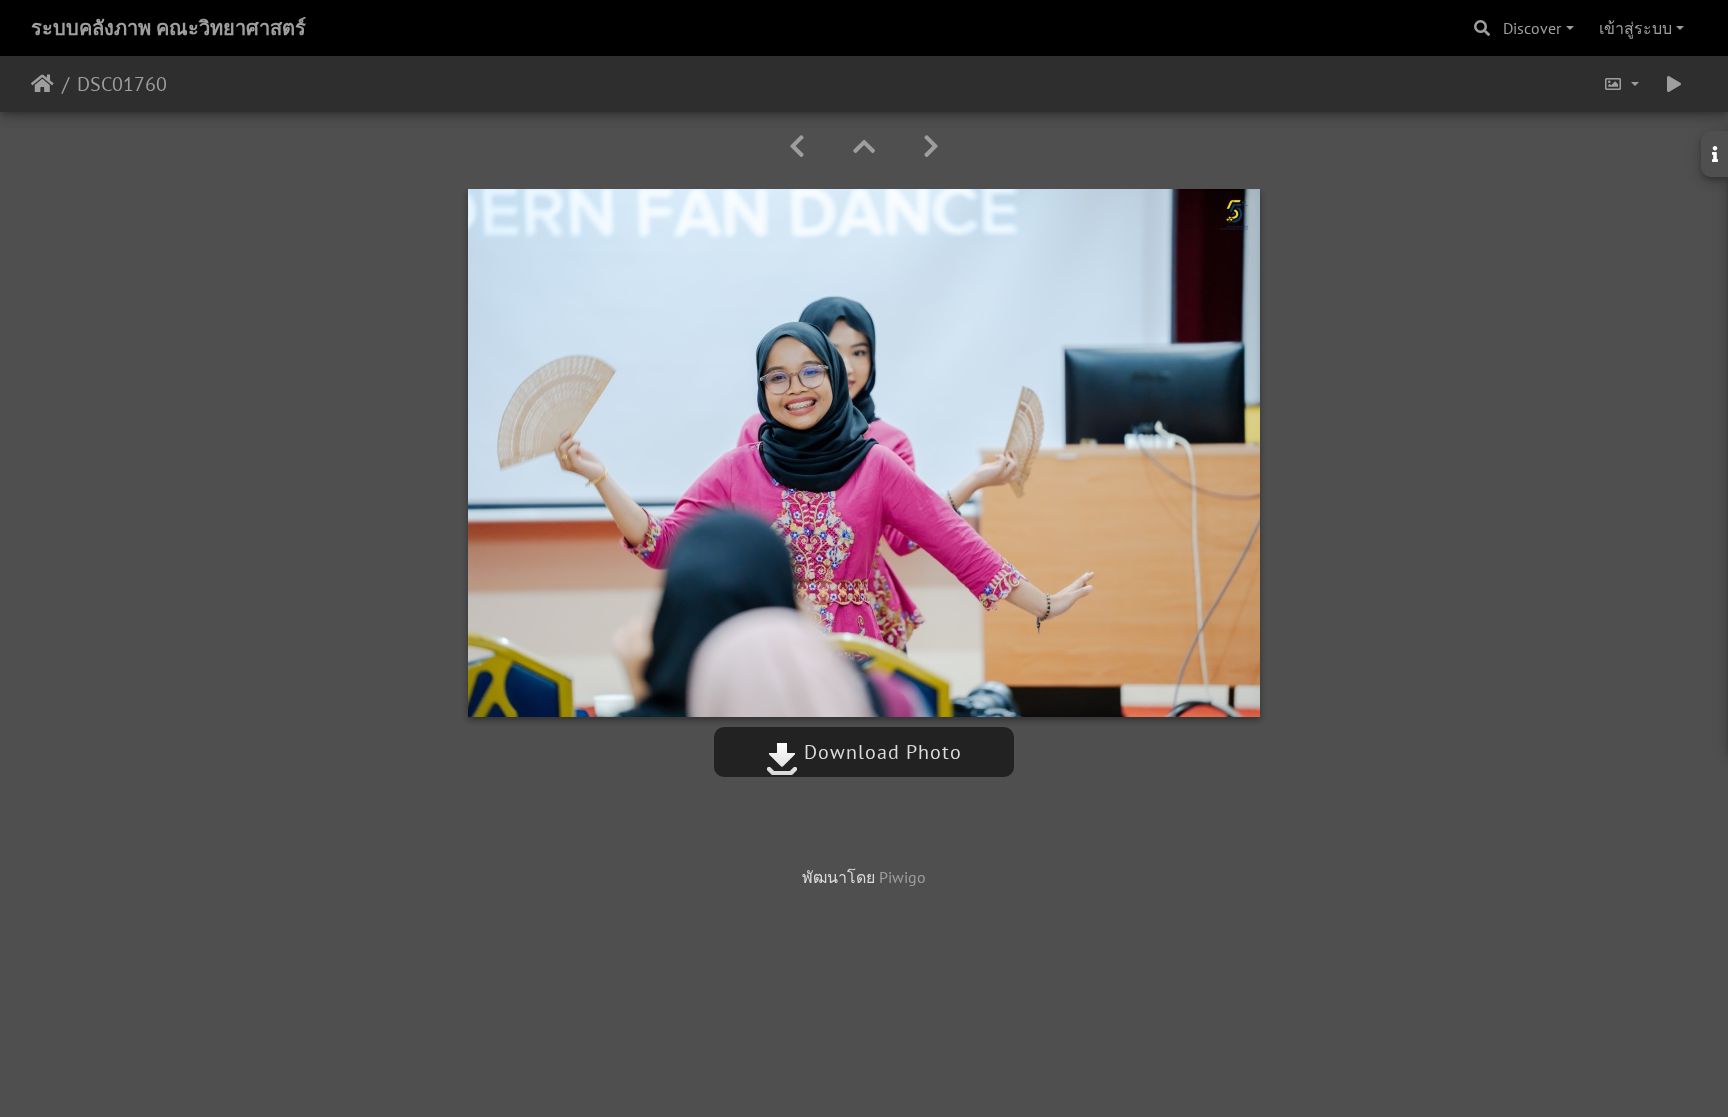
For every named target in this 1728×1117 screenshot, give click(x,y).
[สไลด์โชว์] (1674, 84)
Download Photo (880, 752)
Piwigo (902, 877)
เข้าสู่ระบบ (1635, 28)
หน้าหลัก (42, 84)
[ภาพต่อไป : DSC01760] (931, 146)
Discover (1532, 28)
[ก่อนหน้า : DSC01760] (797, 146)
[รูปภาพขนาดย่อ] (864, 146)
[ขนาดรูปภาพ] (1621, 84)
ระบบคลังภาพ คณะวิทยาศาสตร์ (168, 28)
